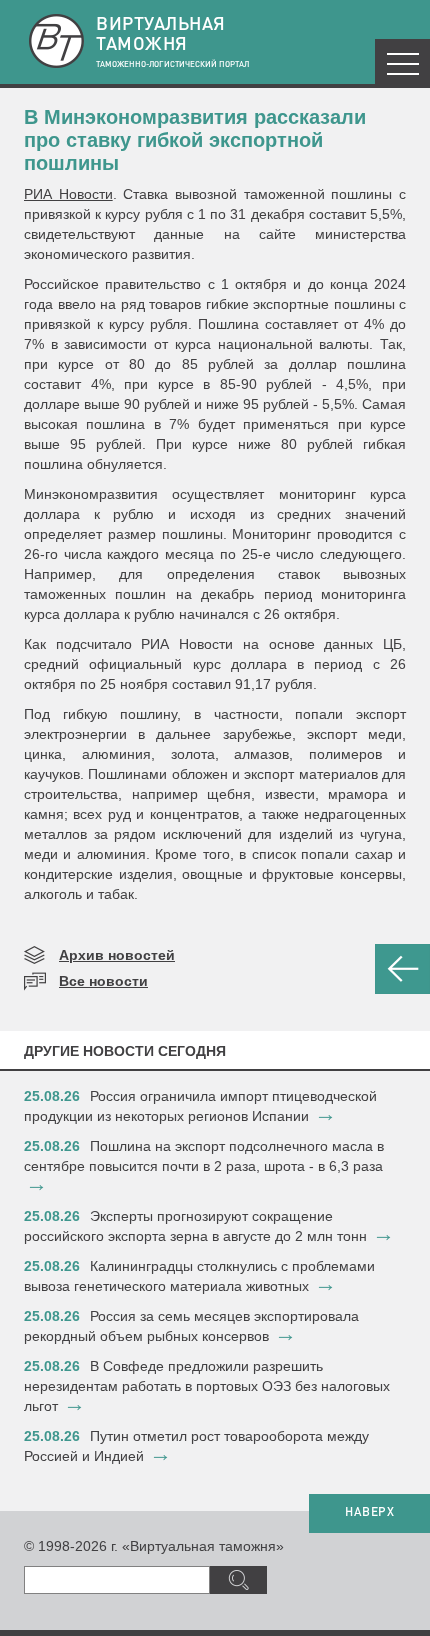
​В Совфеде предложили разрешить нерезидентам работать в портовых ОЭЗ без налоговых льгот (207, 1386)
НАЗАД (402, 969)
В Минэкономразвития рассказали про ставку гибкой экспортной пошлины (195, 140)
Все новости (103, 981)
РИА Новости (68, 194)
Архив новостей (117, 955)
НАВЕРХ (369, 1513)
